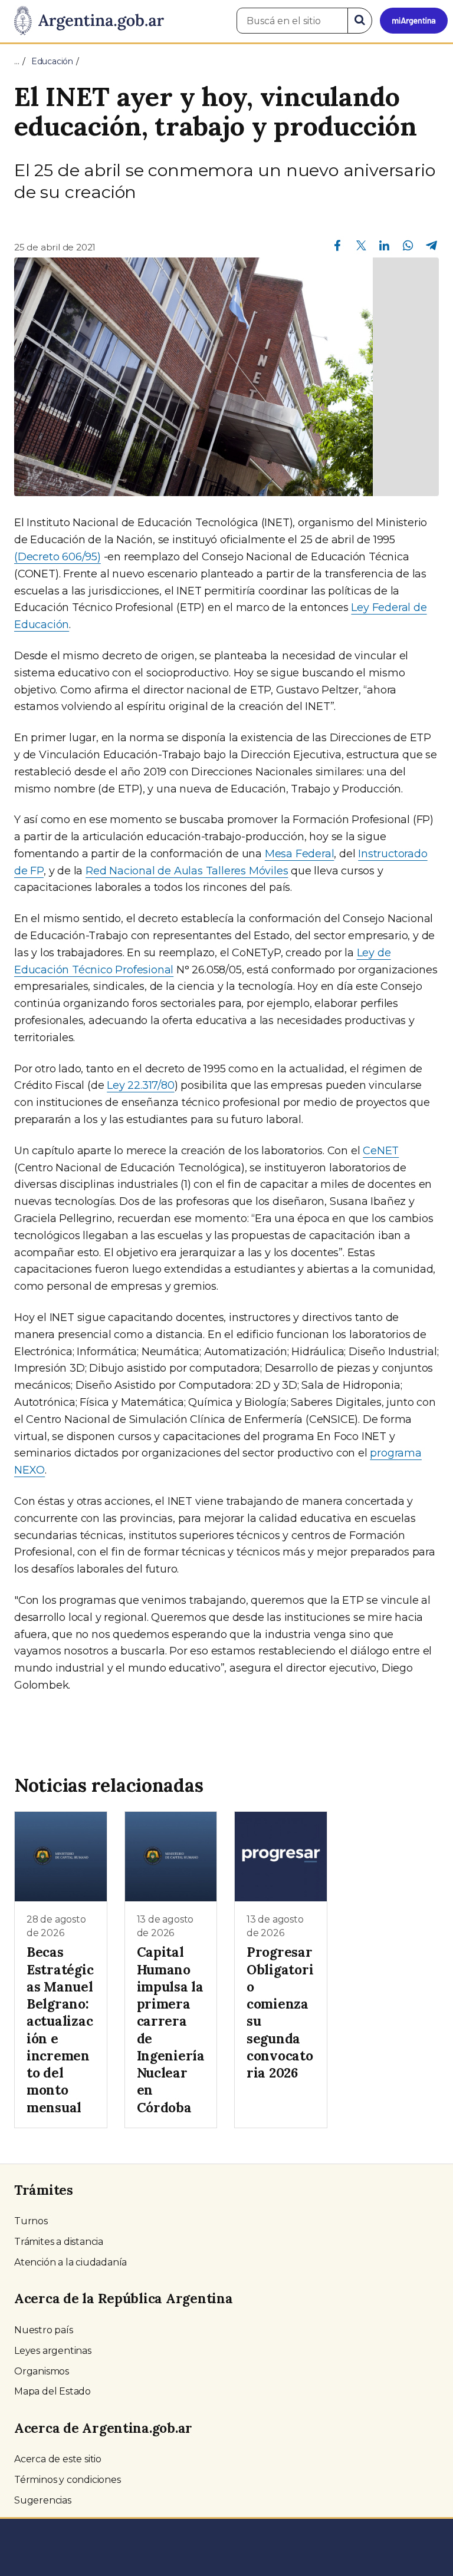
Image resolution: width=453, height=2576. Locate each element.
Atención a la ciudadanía (70, 2262)
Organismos (42, 2371)
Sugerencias (43, 2500)
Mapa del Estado (52, 2391)
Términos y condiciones (68, 2480)
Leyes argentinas (53, 2351)
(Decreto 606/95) (58, 557)
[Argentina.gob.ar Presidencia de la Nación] (85, 21)
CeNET (381, 1151)
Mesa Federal (300, 854)
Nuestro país (44, 2330)
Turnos (31, 2221)
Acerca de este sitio (58, 2459)
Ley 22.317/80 (140, 1085)
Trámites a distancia (59, 2242)
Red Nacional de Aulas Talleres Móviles (187, 871)
